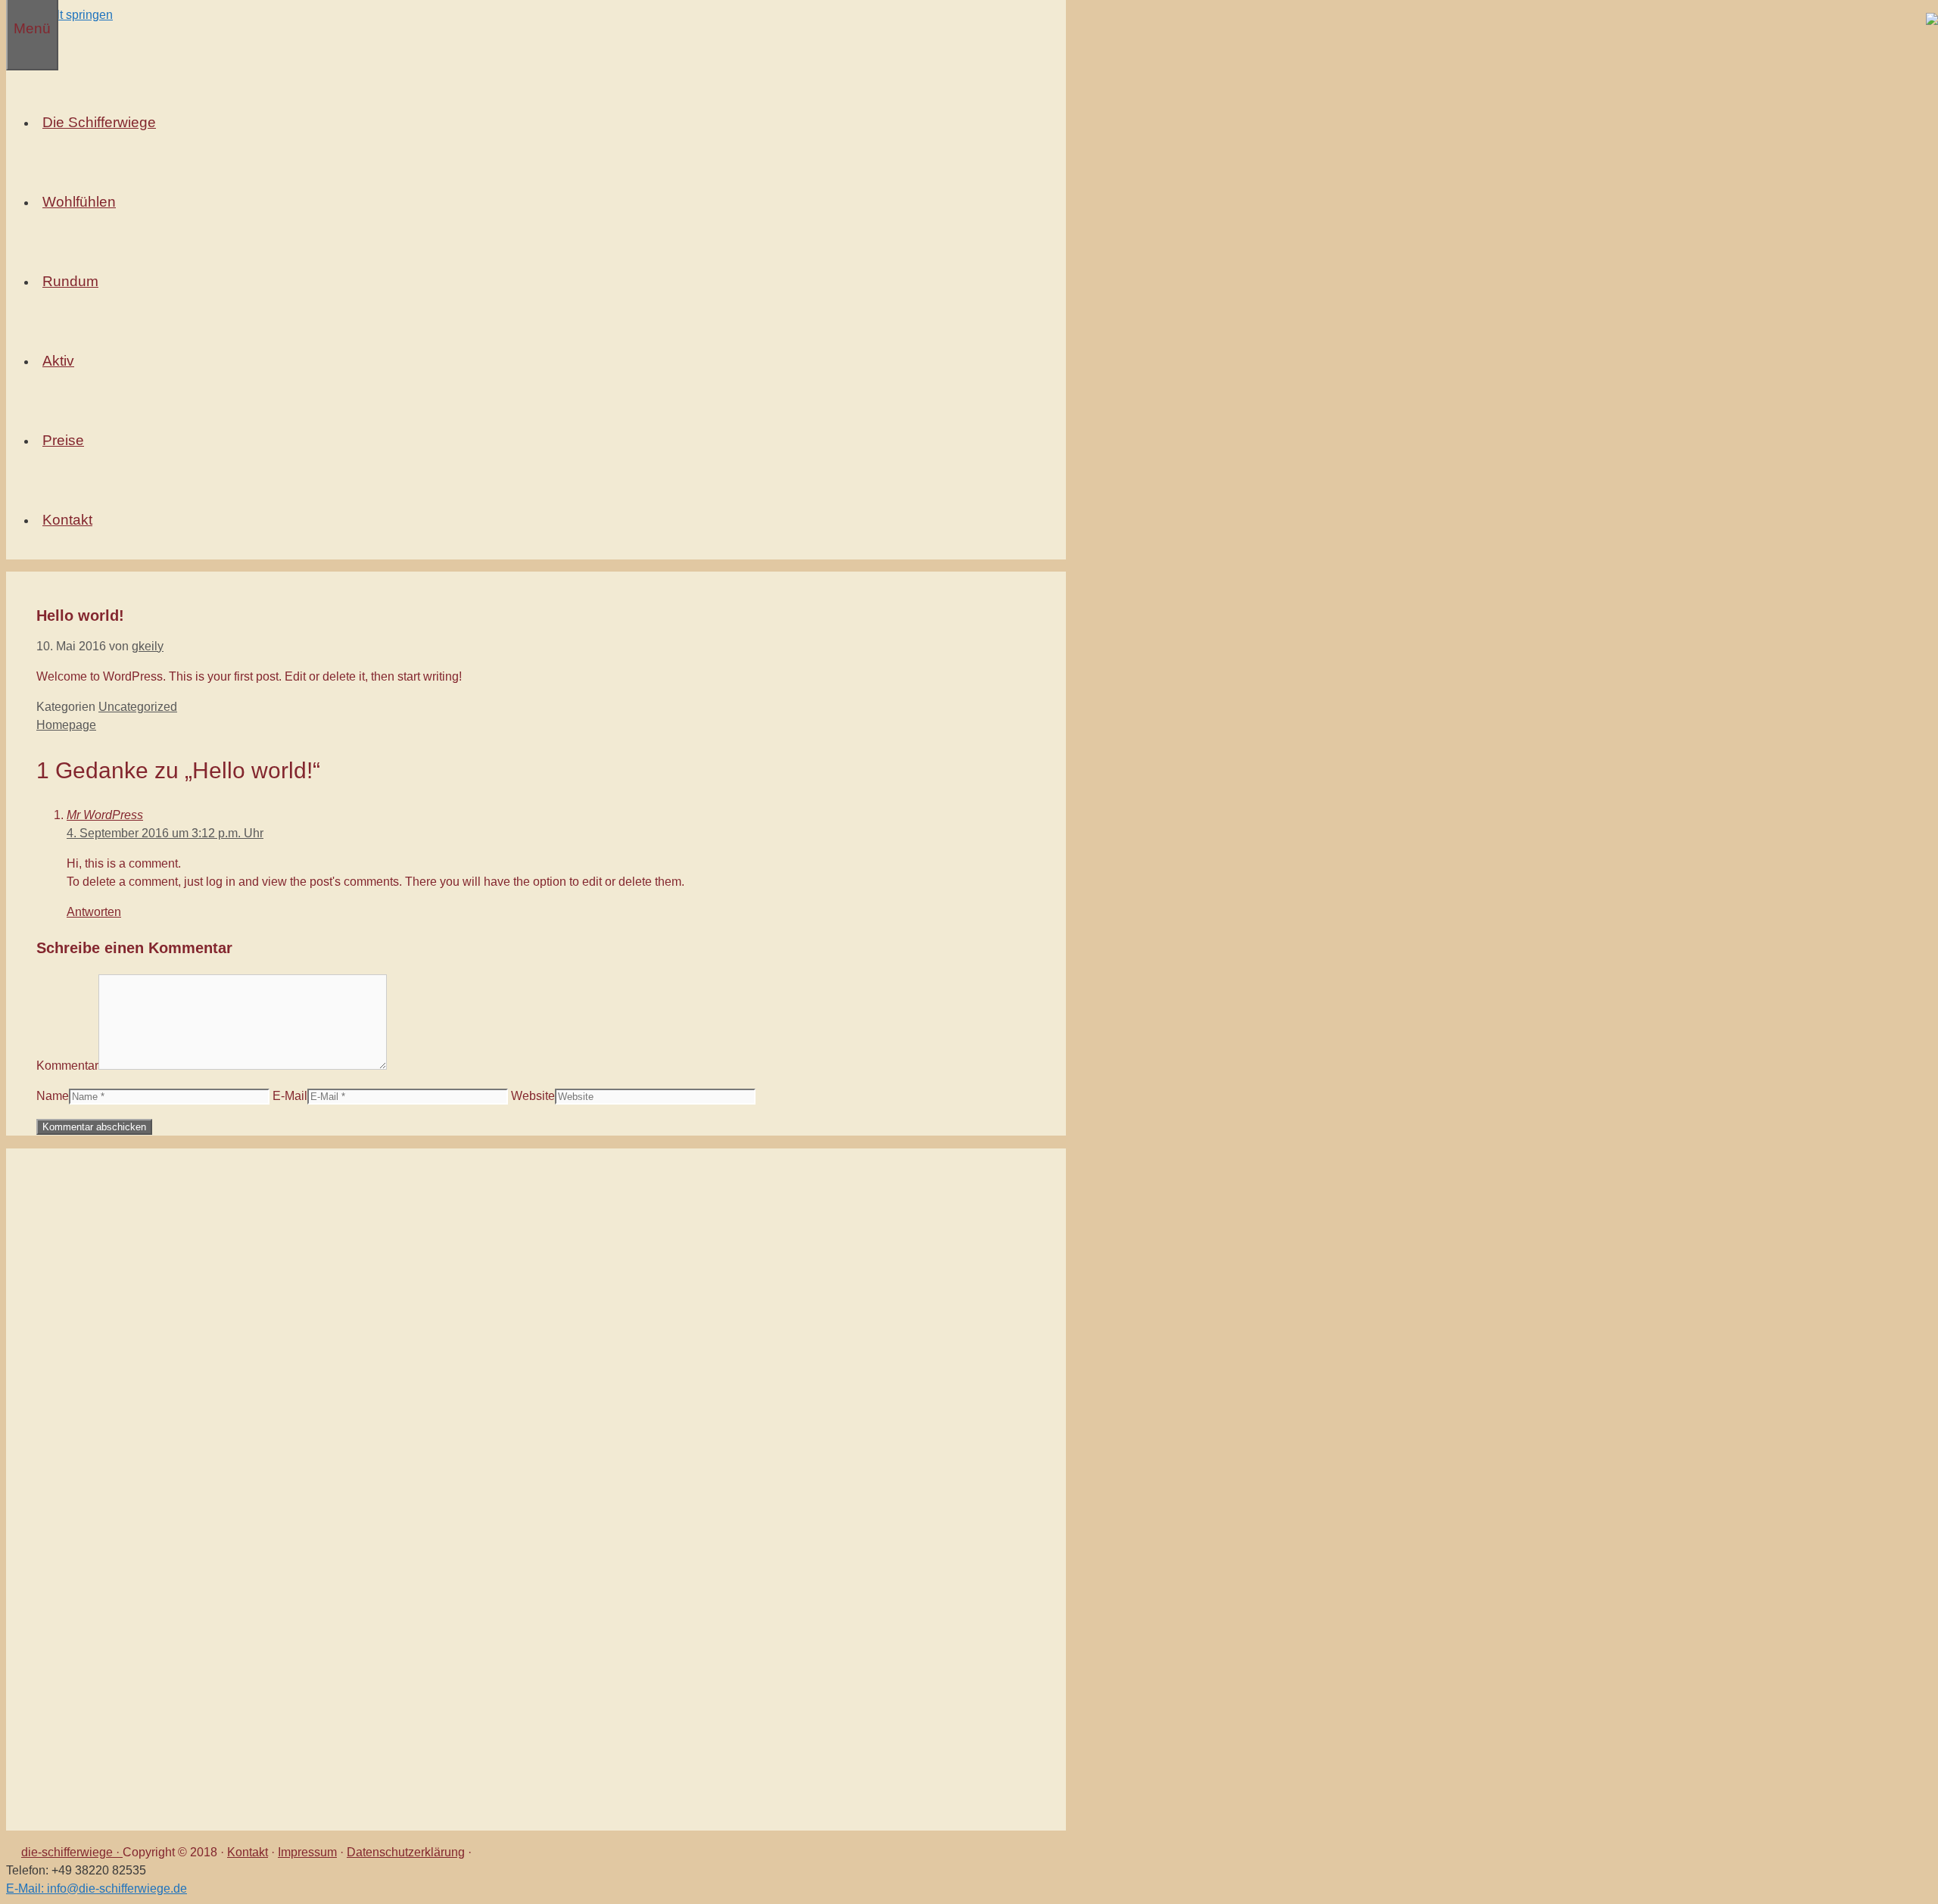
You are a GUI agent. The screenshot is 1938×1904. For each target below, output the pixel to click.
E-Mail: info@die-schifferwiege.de (97, 1888)
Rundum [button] (70, 281)
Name (53, 1096)
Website (533, 1096)
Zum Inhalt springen (59, 15)
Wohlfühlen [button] (79, 202)
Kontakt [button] (67, 520)
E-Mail (290, 1096)
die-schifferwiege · (72, 1852)
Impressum (307, 1852)
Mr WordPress (105, 815)
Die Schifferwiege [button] (99, 122)
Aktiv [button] (58, 361)
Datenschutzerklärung (406, 1852)
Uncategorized (138, 707)
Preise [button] (63, 440)
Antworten (94, 912)
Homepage (66, 725)
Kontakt (248, 1852)
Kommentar (67, 1066)
